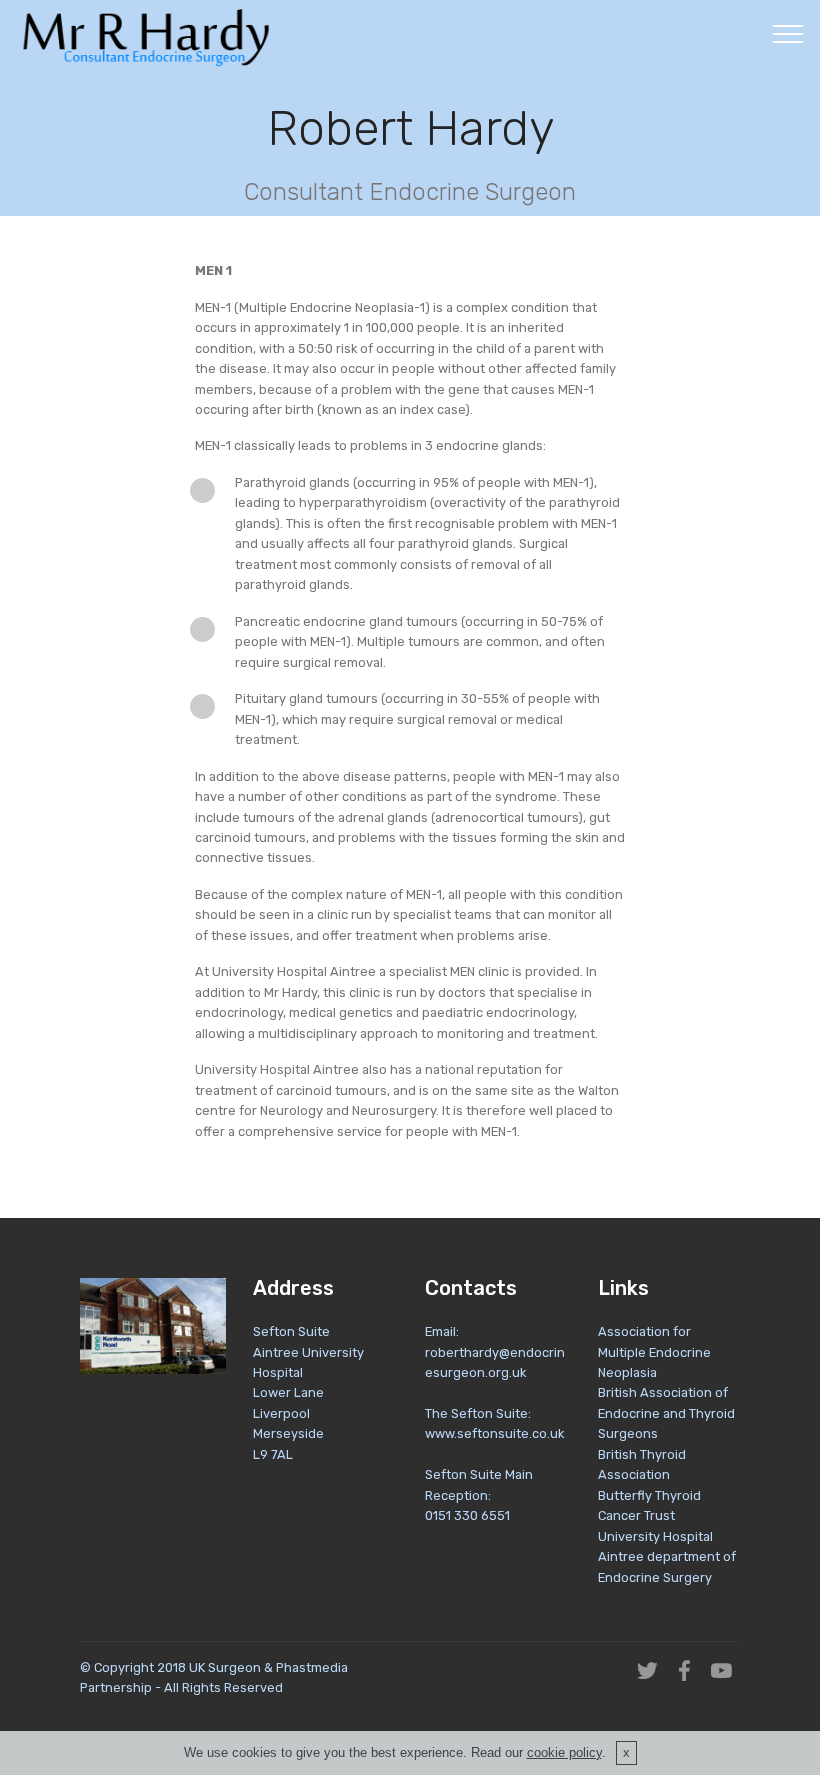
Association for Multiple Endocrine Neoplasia (654, 1352)
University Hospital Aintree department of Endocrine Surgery (667, 1557)
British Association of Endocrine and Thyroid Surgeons (666, 1413)
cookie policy (564, 1752)
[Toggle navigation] (788, 33)
